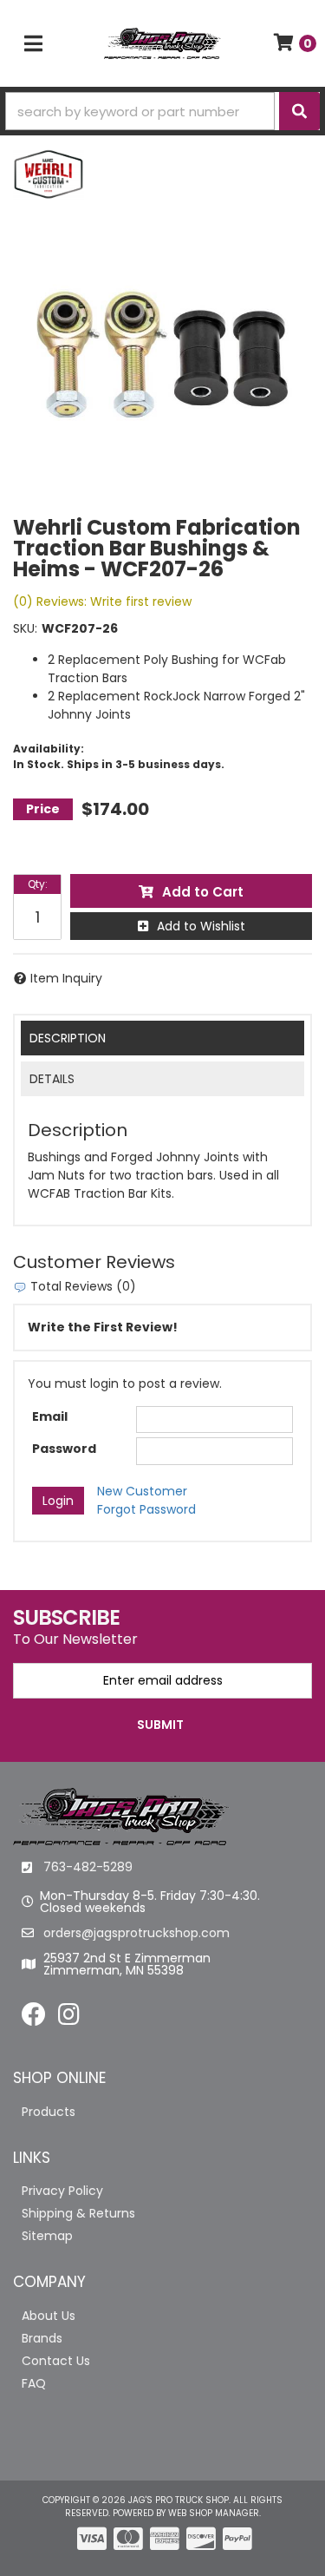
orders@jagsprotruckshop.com (136, 1933)
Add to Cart (203, 892)
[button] (162, 111)
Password (64, 1449)
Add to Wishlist (201, 926)
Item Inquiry (66, 978)
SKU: (25, 628)
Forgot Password (146, 1509)
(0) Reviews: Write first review (102, 601)
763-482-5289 (88, 1867)
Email (50, 1416)
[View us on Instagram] (69, 2019)
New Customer (142, 1491)
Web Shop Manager (214, 2513)
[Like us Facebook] (34, 2019)
